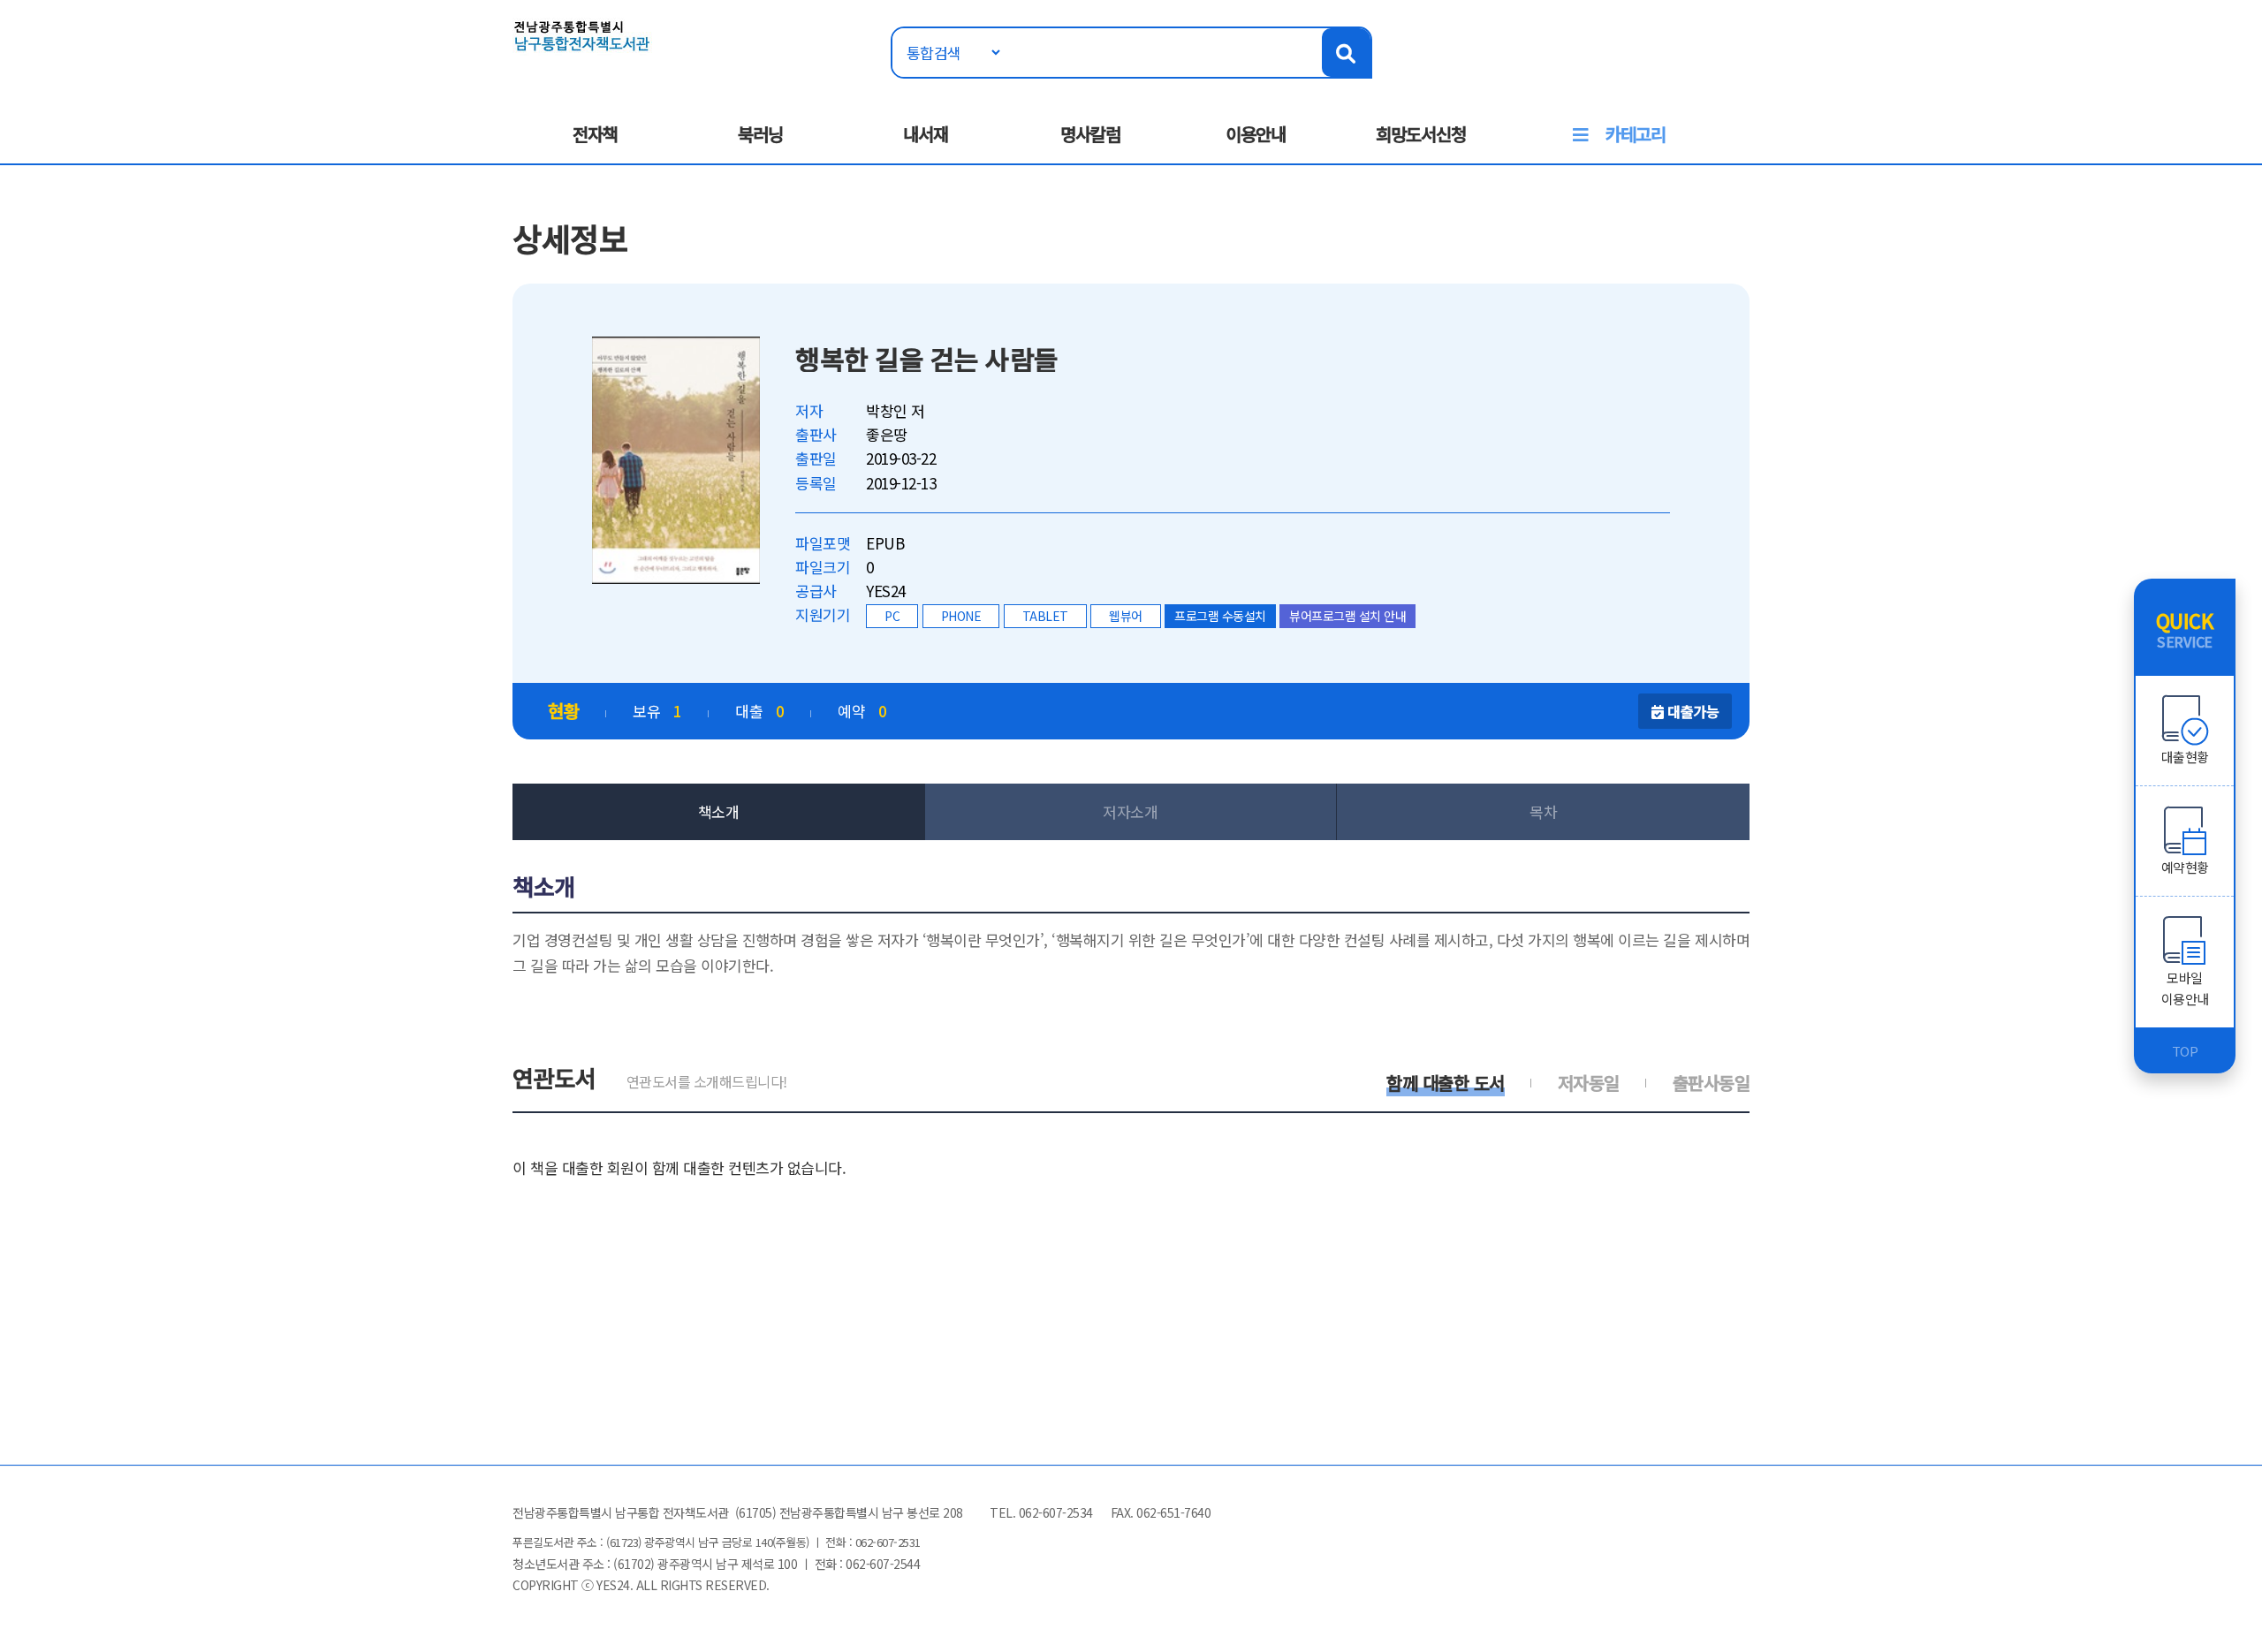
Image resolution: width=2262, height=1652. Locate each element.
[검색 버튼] (1346, 53)
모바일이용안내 (2185, 988)
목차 (1543, 811)
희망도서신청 (1421, 134)
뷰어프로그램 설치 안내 (1347, 616)
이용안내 (1256, 134)
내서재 (926, 134)
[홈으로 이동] (582, 34)
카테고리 (1636, 134)
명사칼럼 (1090, 134)
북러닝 (760, 134)
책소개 (719, 811)
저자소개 (1130, 811)
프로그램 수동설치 (1220, 616)
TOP (2185, 1051)
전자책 (595, 134)
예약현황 (2185, 867)
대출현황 (2185, 757)
